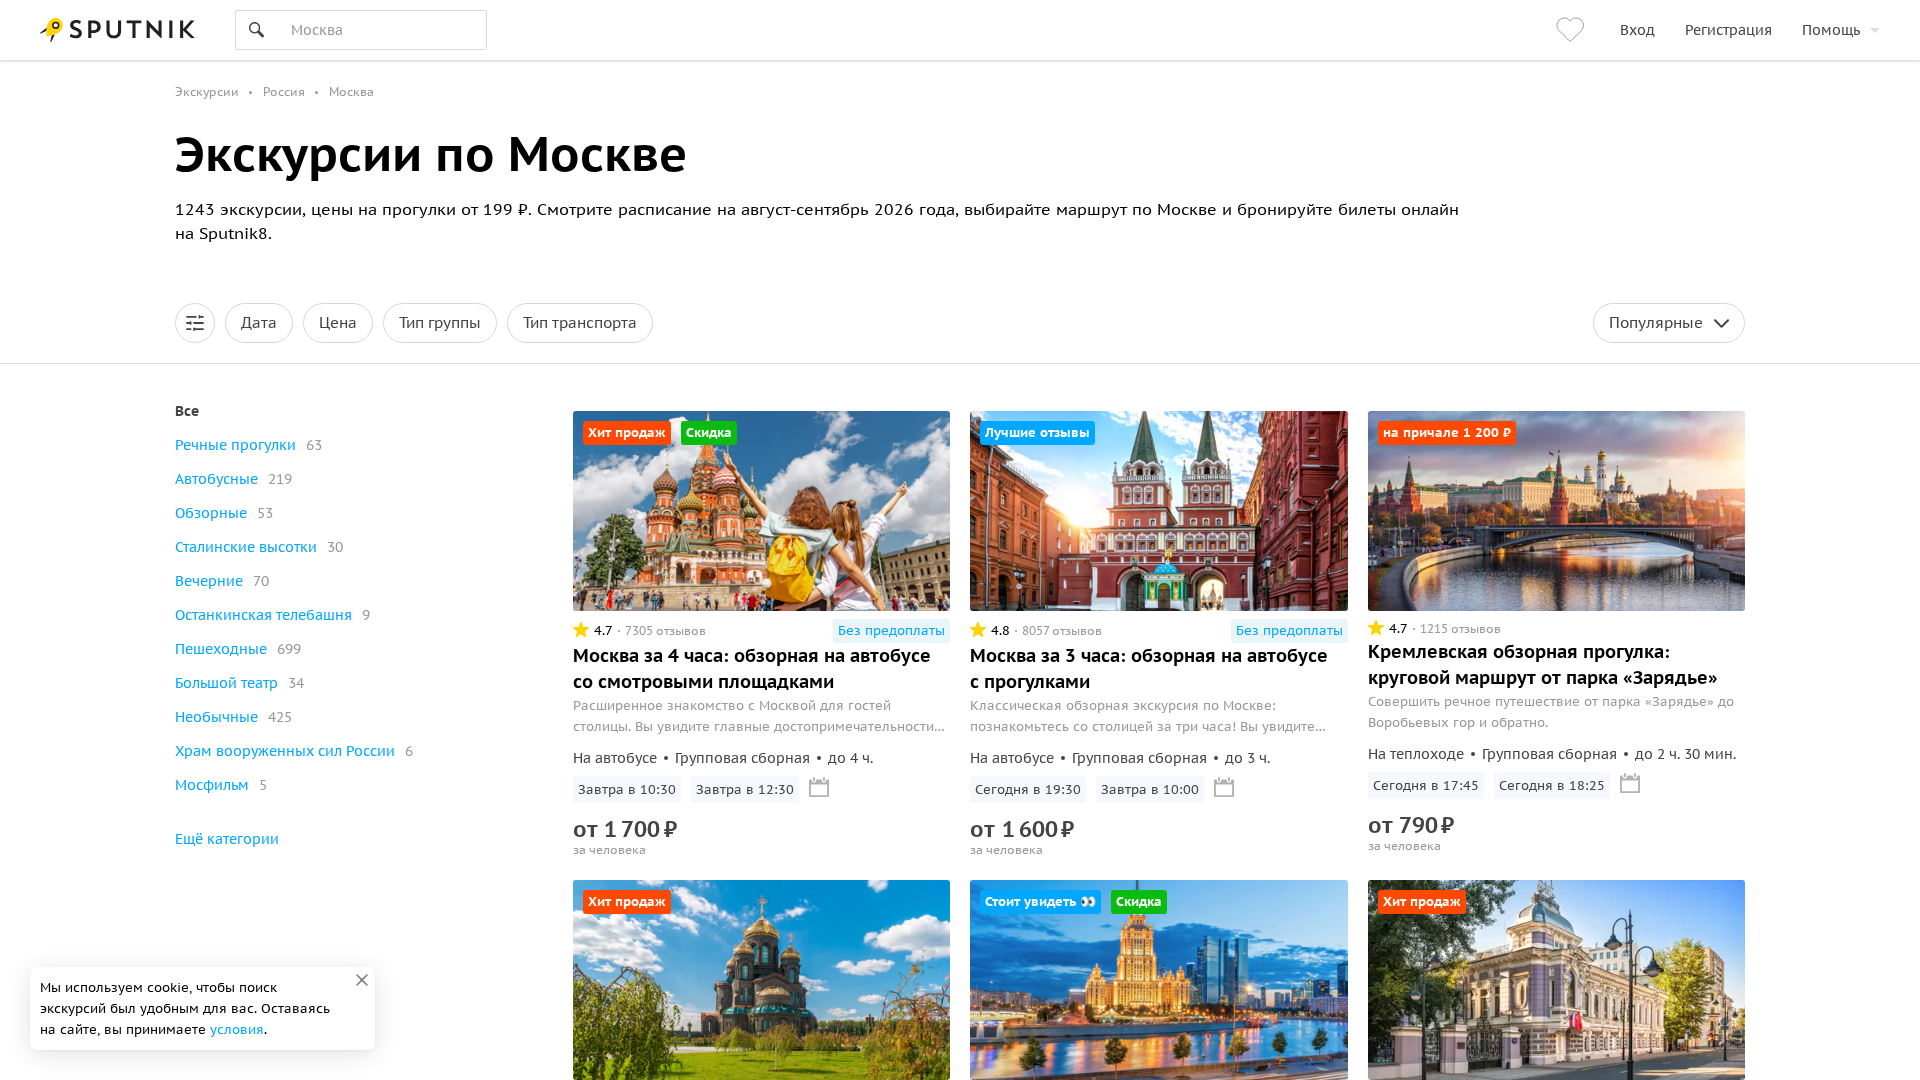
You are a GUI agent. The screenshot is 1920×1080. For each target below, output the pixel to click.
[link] (1573, 30)
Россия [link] (284, 91)
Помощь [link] (1831, 30)
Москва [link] (351, 91)
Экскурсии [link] (207, 91)
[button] (195, 323)
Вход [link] (1637, 30)
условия (237, 1029)
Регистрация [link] (1728, 30)
